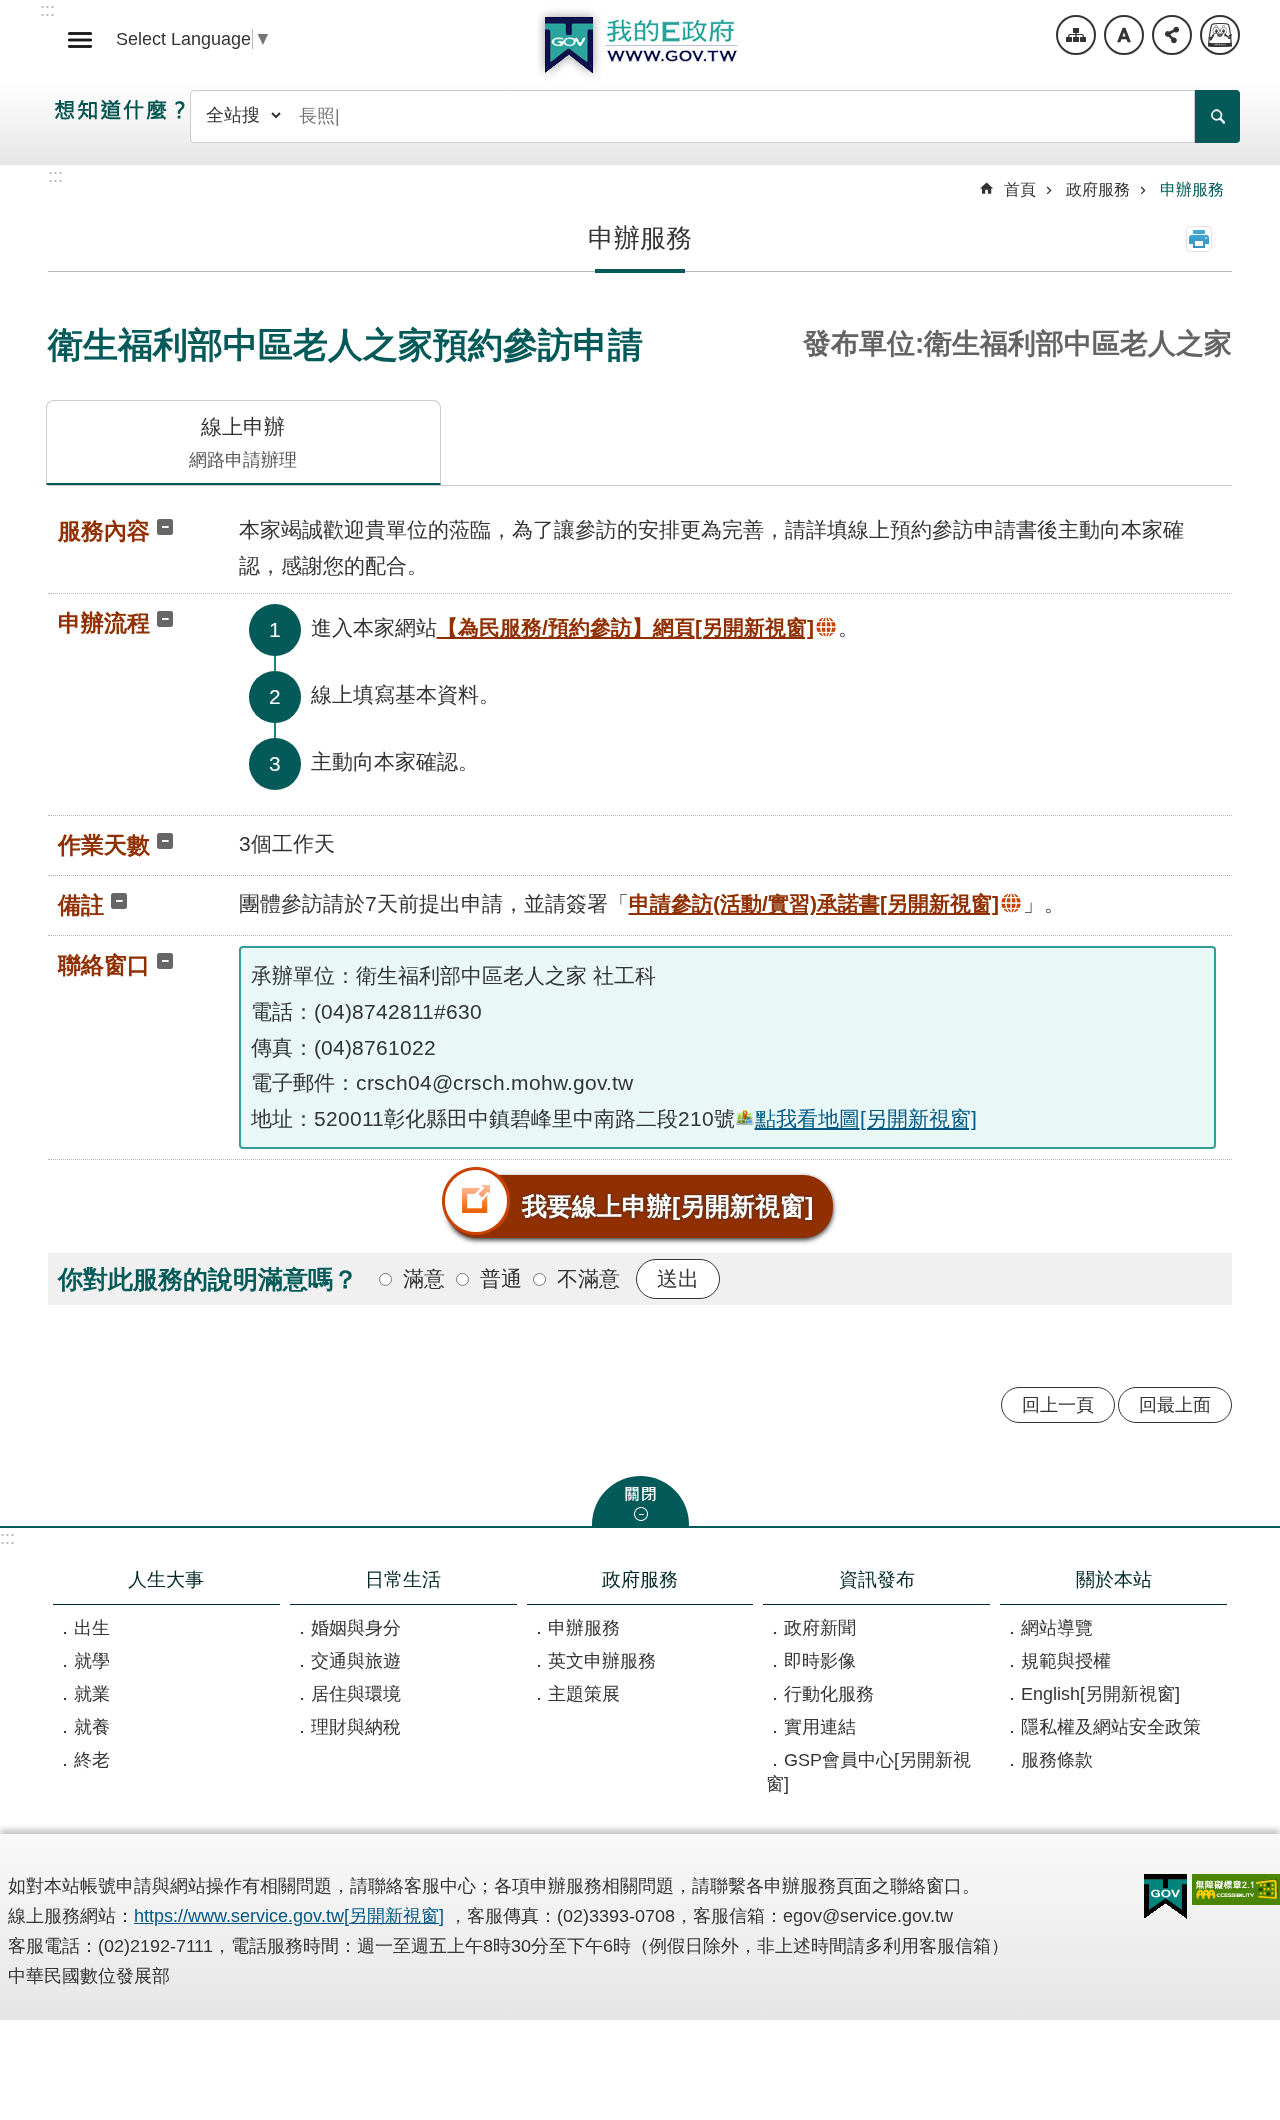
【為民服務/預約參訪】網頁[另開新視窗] (625, 627)
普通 (501, 1278)
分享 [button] (1172, 35)
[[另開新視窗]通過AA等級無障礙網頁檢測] (1236, 1889)
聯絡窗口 (104, 965)
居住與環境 (356, 1694)
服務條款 (1057, 1760)
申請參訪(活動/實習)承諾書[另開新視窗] (814, 903)
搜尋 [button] (1217, 116)
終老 (92, 1760)
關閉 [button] (640, 1501)
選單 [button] (80, 40)
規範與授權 (1066, 1661)
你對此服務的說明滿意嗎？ (208, 1279)
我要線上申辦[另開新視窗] (667, 1206)
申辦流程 (104, 623)
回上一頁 (1058, 1405)
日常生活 (403, 1579)
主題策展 (584, 1694)
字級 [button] (1124, 35)
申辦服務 (1192, 189)
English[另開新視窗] (1100, 1694)
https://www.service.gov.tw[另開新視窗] (289, 1916)
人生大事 (166, 1579)
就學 (92, 1661)
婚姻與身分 (356, 1628)
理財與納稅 (356, 1727)
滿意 (424, 1278)
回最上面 (1175, 1405)
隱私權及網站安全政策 (1111, 1727)
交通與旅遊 (356, 1661)
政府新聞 (820, 1628)
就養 (92, 1727)
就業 (92, 1694)
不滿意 (588, 1278)
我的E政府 (640, 45)
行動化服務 (829, 1694)
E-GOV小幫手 (1220, 35)
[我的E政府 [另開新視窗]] (1165, 1897)
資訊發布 (877, 1579)
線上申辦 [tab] (243, 442)
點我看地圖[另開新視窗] (866, 1118)
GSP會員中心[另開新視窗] (868, 1772)
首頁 (1020, 189)
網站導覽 (1076, 35)
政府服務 (1098, 189)
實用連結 (820, 1727)
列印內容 (1199, 239)
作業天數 (104, 845)
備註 (81, 905)
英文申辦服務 (602, 1661)
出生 (92, 1628)
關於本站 (1114, 1579)
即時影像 (820, 1661)
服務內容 (104, 531)
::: (7, 1538)
